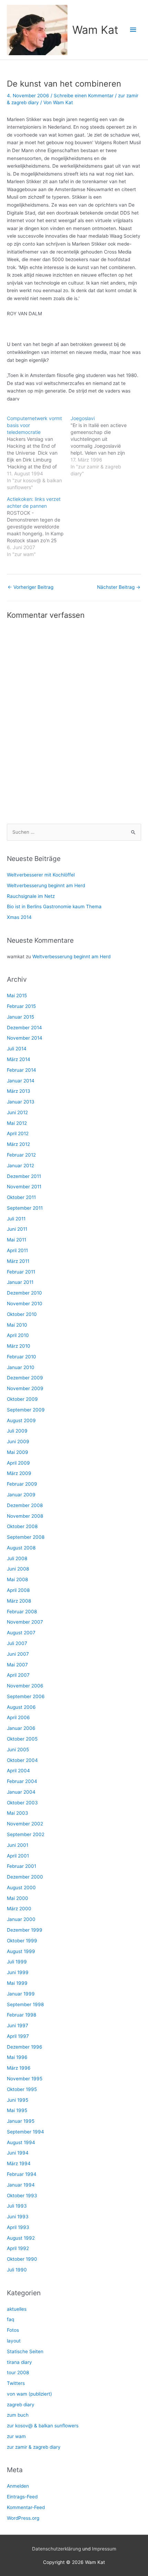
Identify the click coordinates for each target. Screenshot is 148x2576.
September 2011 (25, 1208)
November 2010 (25, 1304)
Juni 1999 (18, 1972)
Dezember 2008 (25, 1505)
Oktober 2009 (22, 1399)
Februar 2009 (22, 1484)
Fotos (13, 2330)
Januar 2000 (21, 1919)
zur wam (16, 2436)
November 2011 (24, 1187)
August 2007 (21, 1633)
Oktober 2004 (22, 1760)
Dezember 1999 (25, 1930)
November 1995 (25, 2079)
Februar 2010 (22, 1357)
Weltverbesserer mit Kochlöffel (41, 875)
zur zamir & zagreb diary (34, 2447)
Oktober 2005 (22, 1739)
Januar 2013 (21, 1102)
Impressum (104, 2549)
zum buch (18, 2415)
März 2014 (19, 1059)
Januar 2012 (20, 1166)
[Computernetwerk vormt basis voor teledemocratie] (39, 453)
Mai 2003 (18, 1813)
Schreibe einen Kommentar (84, 96)
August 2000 (21, 1888)
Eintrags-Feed (22, 2497)
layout (14, 2341)
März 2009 (19, 1473)
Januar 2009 (21, 1495)
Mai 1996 (17, 2057)
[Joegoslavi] (102, 446)
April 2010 (18, 1335)
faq (10, 2319)
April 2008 (18, 1590)
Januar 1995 (21, 2121)
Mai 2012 (17, 1123)
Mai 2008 (17, 1579)
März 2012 (18, 1144)
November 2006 (25, 1686)
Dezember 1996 (25, 2047)
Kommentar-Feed (26, 2507)
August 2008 (21, 1548)
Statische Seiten (25, 2351)
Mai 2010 (17, 1325)
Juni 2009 (18, 1441)
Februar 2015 (21, 1006)
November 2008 (25, 1516)
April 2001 (18, 1856)
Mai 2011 (17, 1240)
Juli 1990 (17, 2270)
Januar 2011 (20, 1282)
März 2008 (19, 1601)
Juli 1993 (17, 2206)
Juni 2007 (18, 1654)
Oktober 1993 (22, 2196)
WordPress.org (23, 2518)
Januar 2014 (21, 1081)
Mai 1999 (17, 1983)
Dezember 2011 (24, 1176)
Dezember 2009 (25, 1378)
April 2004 (18, 1771)
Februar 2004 (22, 1781)
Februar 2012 (21, 1155)
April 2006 (18, 1717)
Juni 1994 (18, 2153)
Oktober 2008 (22, 1526)
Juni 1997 (18, 2025)
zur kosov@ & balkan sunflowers (43, 2426)
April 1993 (18, 2227)
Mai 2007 (17, 1665)
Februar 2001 (22, 1866)
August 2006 (21, 1707)
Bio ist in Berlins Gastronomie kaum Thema (54, 906)
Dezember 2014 (24, 1028)
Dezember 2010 (24, 1293)
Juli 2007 (17, 1643)
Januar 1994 (21, 2185)
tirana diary (19, 2362)
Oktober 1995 (22, 2089)
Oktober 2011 (21, 1197)
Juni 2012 (17, 1112)
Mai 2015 (17, 995)
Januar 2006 (21, 1728)
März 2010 (19, 1346)
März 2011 (18, 1261)
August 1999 (21, 1951)
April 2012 (18, 1133)
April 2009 (18, 1463)
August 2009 (21, 1420)
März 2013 (19, 1091)
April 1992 (18, 2248)
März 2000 (19, 1909)
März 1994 (19, 2163)
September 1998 (25, 2004)
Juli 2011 (16, 1219)
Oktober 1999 (22, 1941)
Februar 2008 (22, 1612)
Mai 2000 (18, 1898)
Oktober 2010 (22, 1314)
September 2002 (26, 1834)
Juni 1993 (18, 2217)
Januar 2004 (21, 1792)
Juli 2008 (17, 1558)
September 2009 (26, 1410)
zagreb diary (21, 2405)
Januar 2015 (20, 1017)
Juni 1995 (18, 2100)
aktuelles (17, 2309)
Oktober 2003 (22, 1803)
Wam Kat (95, 30)
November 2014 (25, 1038)
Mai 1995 (17, 2110)
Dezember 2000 (25, 1877)
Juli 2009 (17, 1431)
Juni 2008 (18, 1569)
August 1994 (21, 2142)
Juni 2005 (18, 1750)
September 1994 (25, 2132)
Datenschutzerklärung (56, 2549)
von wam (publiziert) (29, 2394)
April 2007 (18, 1675)
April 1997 (18, 2036)
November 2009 (25, 1388)
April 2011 (17, 1250)
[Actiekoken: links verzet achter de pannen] (39, 527)
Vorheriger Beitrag (30, 587)
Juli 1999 (17, 1962)
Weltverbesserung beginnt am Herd (46, 885)
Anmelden (18, 2486)
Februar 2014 (22, 1070)
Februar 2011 (21, 1272)
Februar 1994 (22, 2174)
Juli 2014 (17, 1049)
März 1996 (19, 2068)
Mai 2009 (18, 1452)
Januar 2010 (21, 1367)
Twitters (16, 2383)
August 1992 (21, 2238)
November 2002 (25, 1824)
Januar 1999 (21, 1994)
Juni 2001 (18, 1845)
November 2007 (25, 1622)
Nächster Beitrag (119, 587)
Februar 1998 (22, 2015)
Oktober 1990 (22, 2259)
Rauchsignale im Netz (31, 896)
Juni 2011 (17, 1229)
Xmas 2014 (19, 917)
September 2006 (26, 1696)
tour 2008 (18, 2372)
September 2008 (26, 1537)
